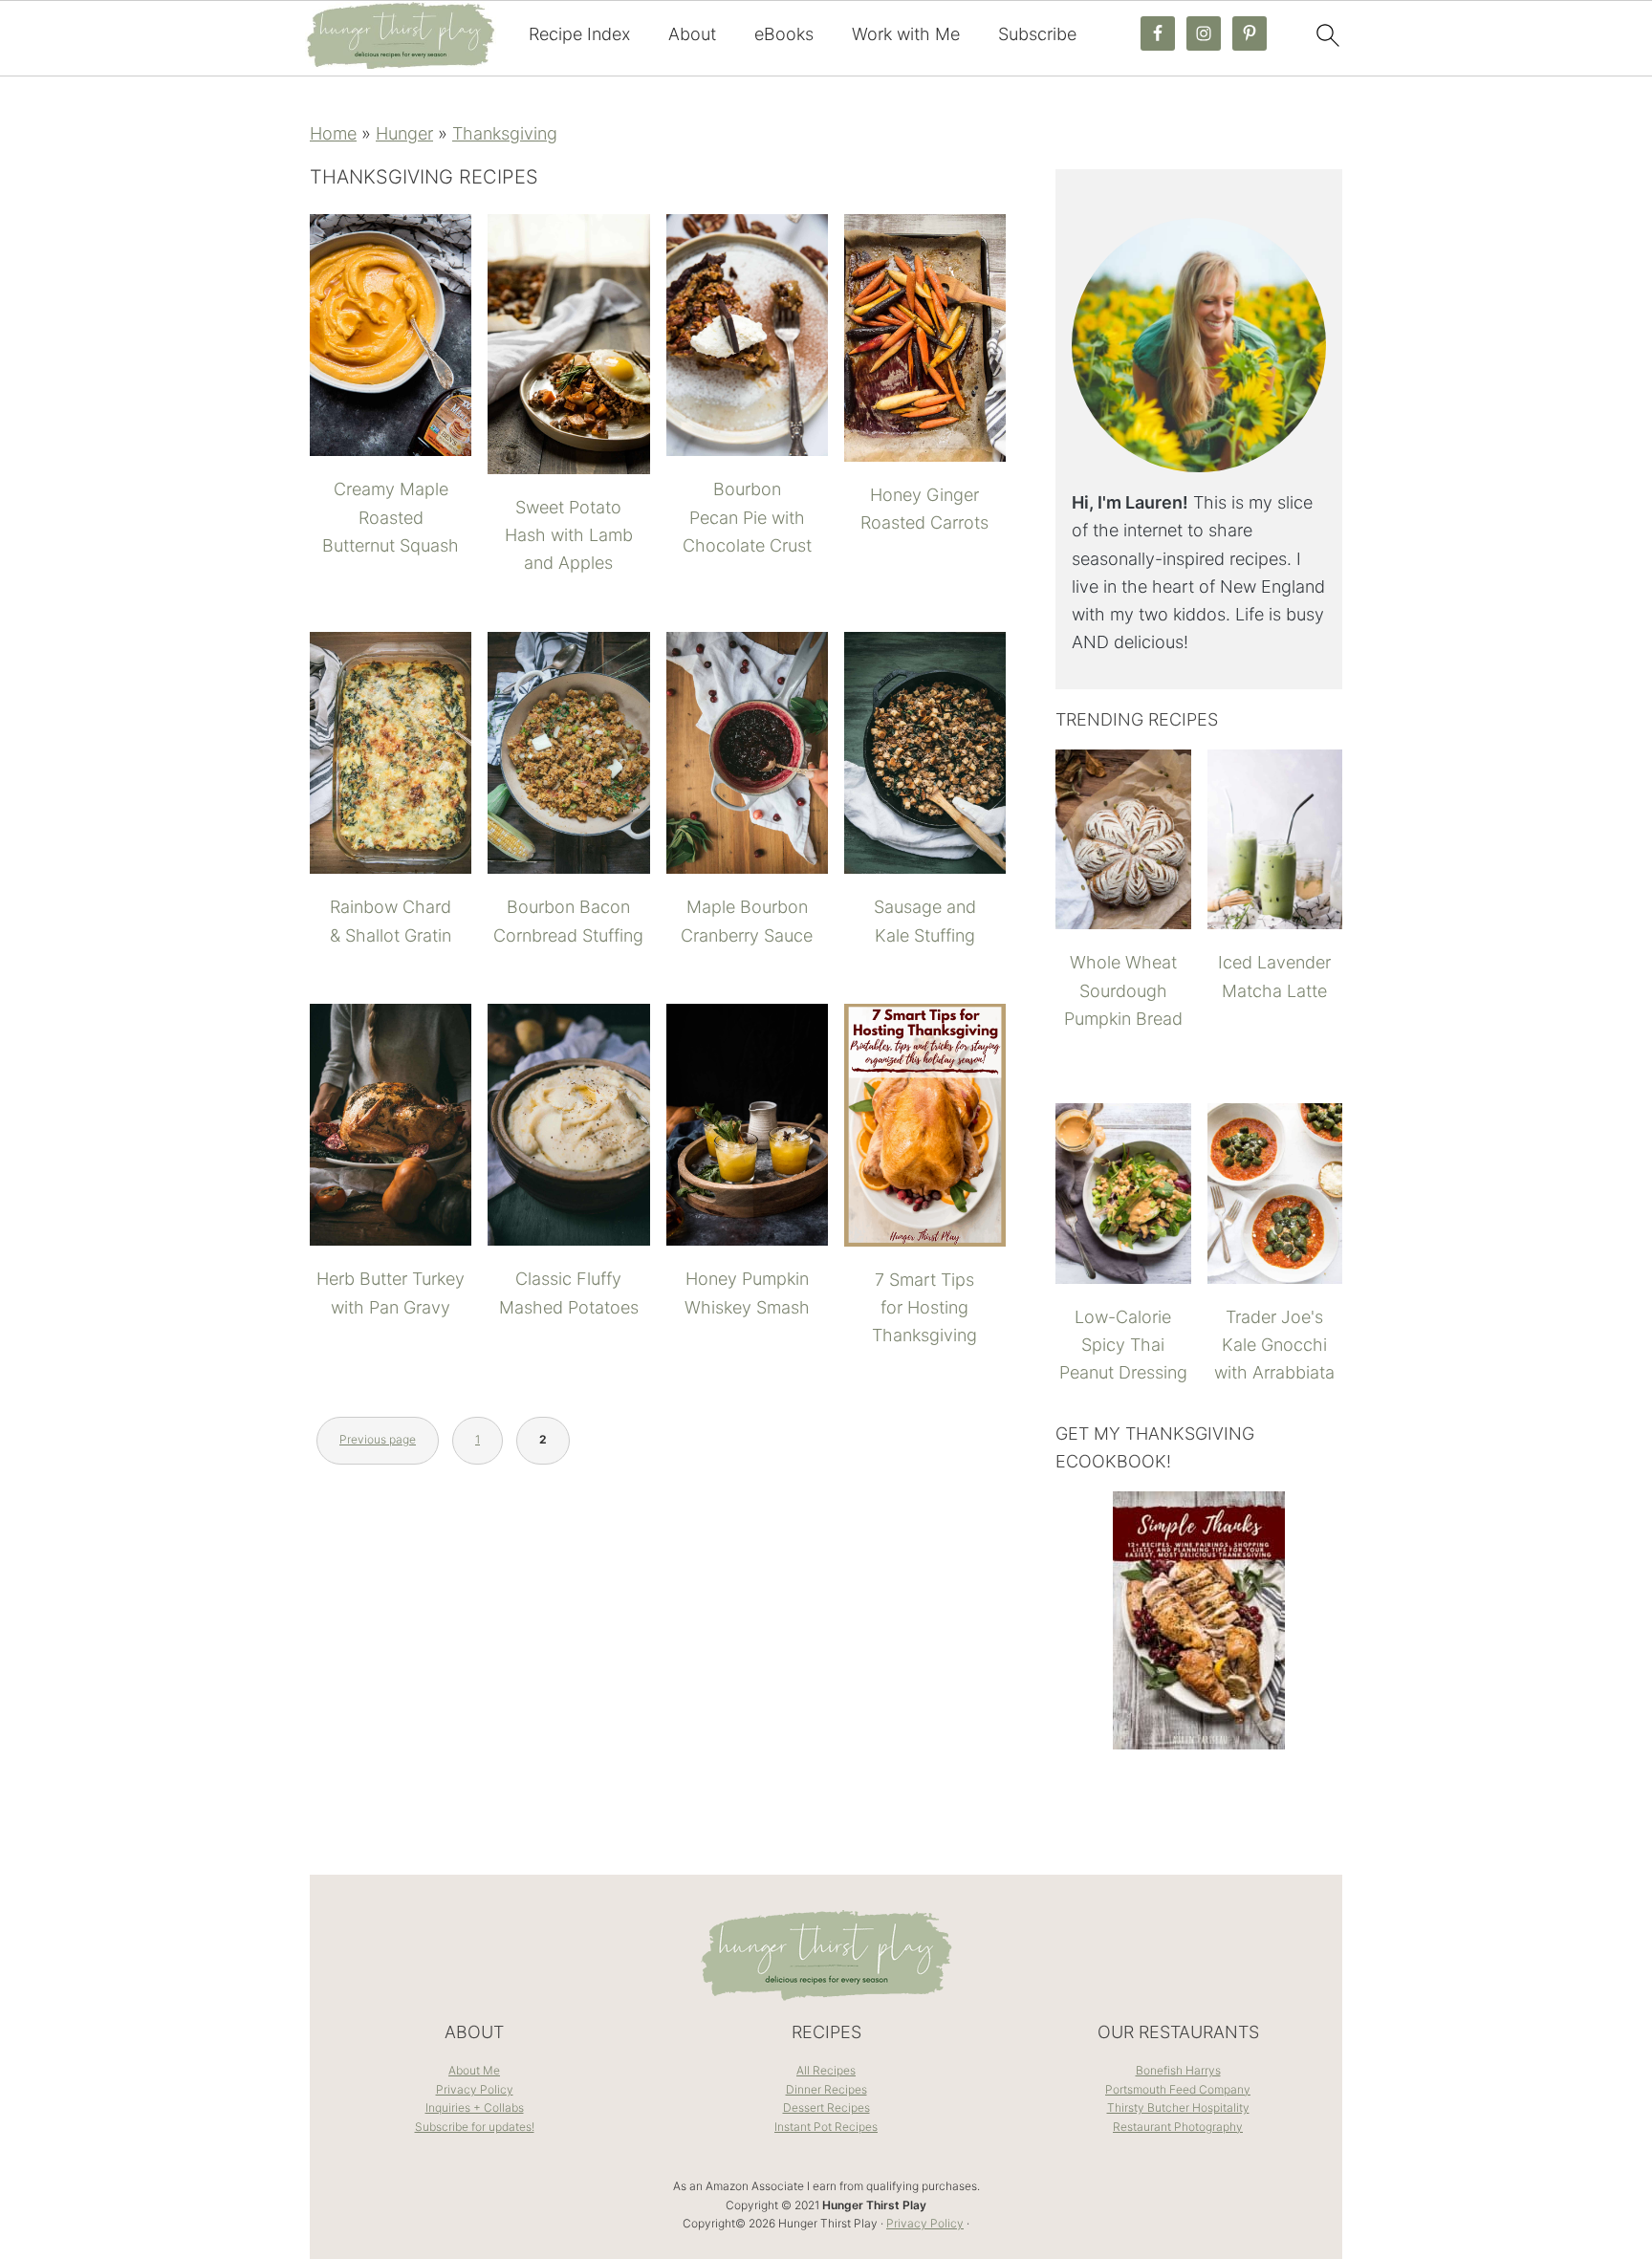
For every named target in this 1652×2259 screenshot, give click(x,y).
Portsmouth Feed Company (1178, 2089)
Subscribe (1037, 34)
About (692, 34)
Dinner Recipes (826, 2089)
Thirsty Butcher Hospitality (1178, 2107)
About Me (474, 2070)
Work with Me (906, 34)
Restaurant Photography (1178, 2127)
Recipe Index (579, 34)
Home (333, 133)
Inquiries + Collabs (475, 2107)
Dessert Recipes (826, 2107)
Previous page (378, 1439)
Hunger (404, 133)
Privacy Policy (475, 2089)
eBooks (784, 34)
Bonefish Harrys (1178, 2070)
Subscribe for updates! (475, 2127)
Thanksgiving (505, 133)
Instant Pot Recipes (826, 2127)
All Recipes (826, 2070)
